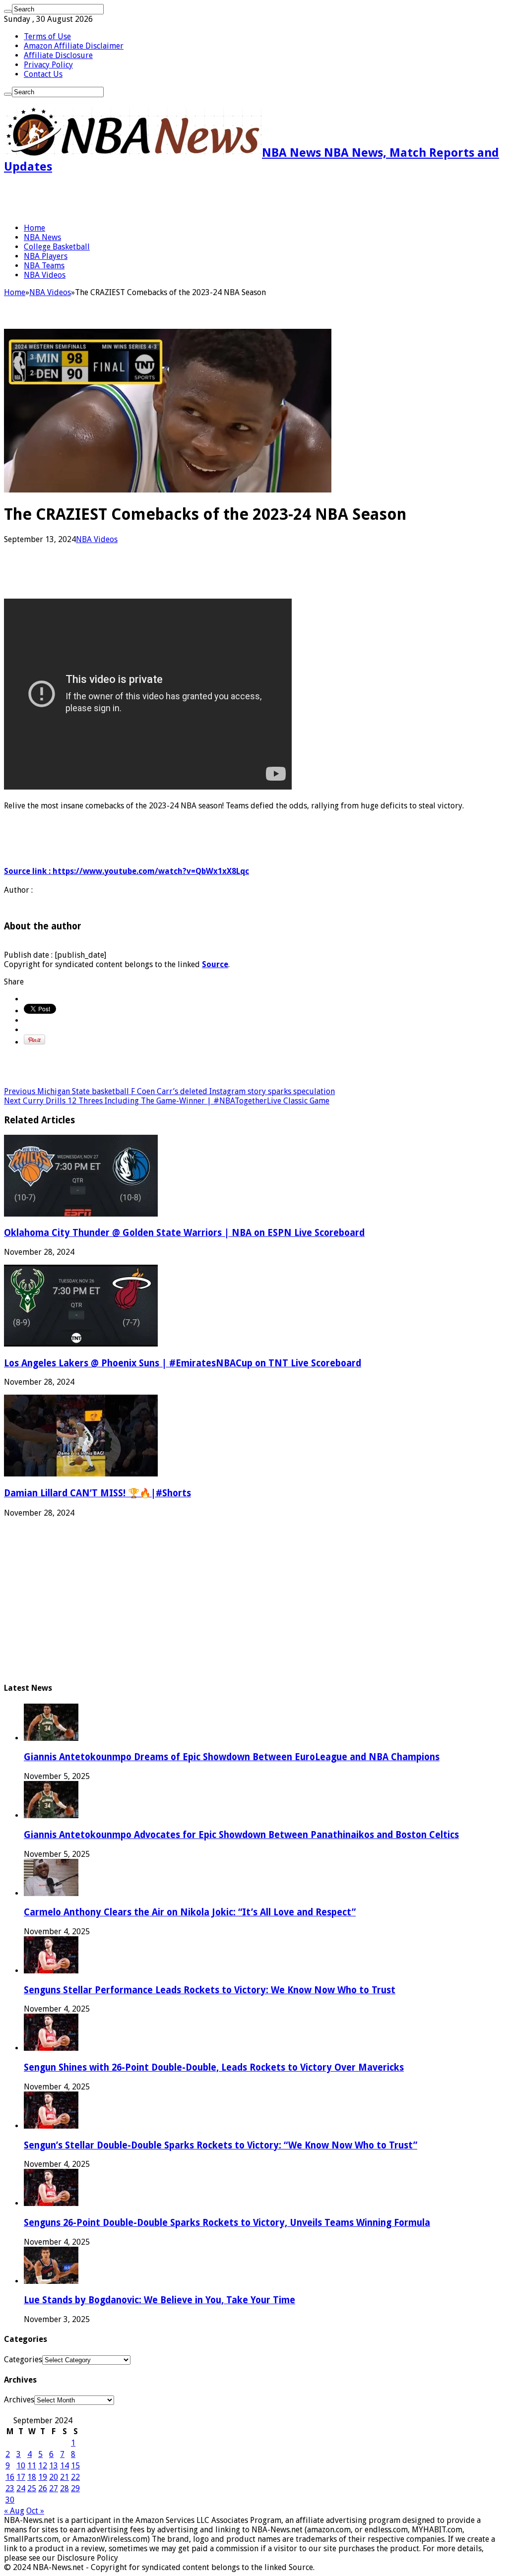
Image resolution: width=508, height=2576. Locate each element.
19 (43, 2477)
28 (64, 2488)
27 (54, 2488)
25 (32, 2488)
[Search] (8, 11)
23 (10, 2488)
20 (54, 2477)
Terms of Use (47, 36)
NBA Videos (45, 275)
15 (75, 2466)
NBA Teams (44, 266)
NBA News (42, 237)
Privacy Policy (48, 65)
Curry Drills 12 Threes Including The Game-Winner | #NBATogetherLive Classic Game (167, 1101)
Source (215, 964)
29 (75, 2488)
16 (10, 2477)
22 (75, 2477)
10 (21, 2466)
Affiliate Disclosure (58, 55)
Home (34, 228)
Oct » (35, 2511)
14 (64, 2466)
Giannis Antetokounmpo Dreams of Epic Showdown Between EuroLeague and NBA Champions (232, 1757)
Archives (19, 2400)
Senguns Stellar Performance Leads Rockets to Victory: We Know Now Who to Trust (210, 1990)
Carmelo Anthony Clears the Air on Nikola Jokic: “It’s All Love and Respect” (190, 1912)
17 (21, 2477)
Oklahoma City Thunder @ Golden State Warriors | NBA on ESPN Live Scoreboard (184, 1233)
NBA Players (46, 256)
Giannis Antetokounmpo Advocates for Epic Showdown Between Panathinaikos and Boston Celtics (241, 1835)
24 (21, 2488)
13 (54, 2466)
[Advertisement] (120, 198)
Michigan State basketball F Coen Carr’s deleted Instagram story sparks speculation (169, 1091)
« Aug (14, 2511)
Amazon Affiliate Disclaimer (74, 46)
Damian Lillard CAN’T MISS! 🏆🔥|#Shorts (97, 1493)
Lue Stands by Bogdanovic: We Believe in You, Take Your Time (159, 2300)
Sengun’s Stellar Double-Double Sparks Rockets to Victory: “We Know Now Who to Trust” (221, 2145)
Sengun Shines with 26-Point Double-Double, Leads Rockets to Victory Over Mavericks (214, 2067)
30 (10, 2500)
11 (32, 2466)
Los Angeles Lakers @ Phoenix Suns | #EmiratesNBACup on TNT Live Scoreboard (183, 1363)
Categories (23, 2360)
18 (32, 2477)
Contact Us (43, 74)
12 (43, 2466)
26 (43, 2488)
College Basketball (57, 247)
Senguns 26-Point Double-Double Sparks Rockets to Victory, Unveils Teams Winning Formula (227, 2223)
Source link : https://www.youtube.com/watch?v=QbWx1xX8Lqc (127, 871)
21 (64, 2477)
